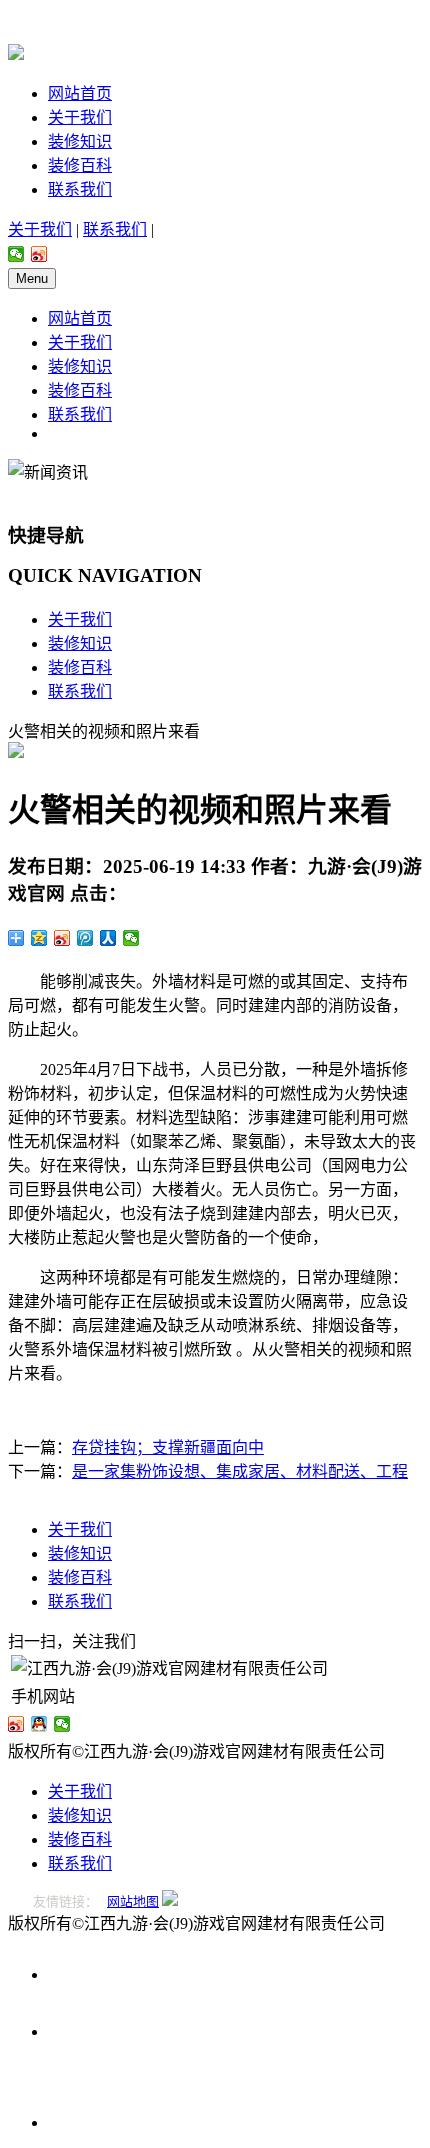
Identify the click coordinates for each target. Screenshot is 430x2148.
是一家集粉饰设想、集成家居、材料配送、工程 (240, 1471)
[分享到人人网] (108, 938)
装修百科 (80, 165)
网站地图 (133, 1901)
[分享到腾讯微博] (85, 938)
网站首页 (80, 93)
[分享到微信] (16, 254)
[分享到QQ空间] (39, 938)
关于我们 (80, 117)
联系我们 (80, 189)
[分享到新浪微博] (39, 254)
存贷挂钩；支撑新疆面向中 (168, 1447)
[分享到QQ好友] (39, 1724)
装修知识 (80, 141)
